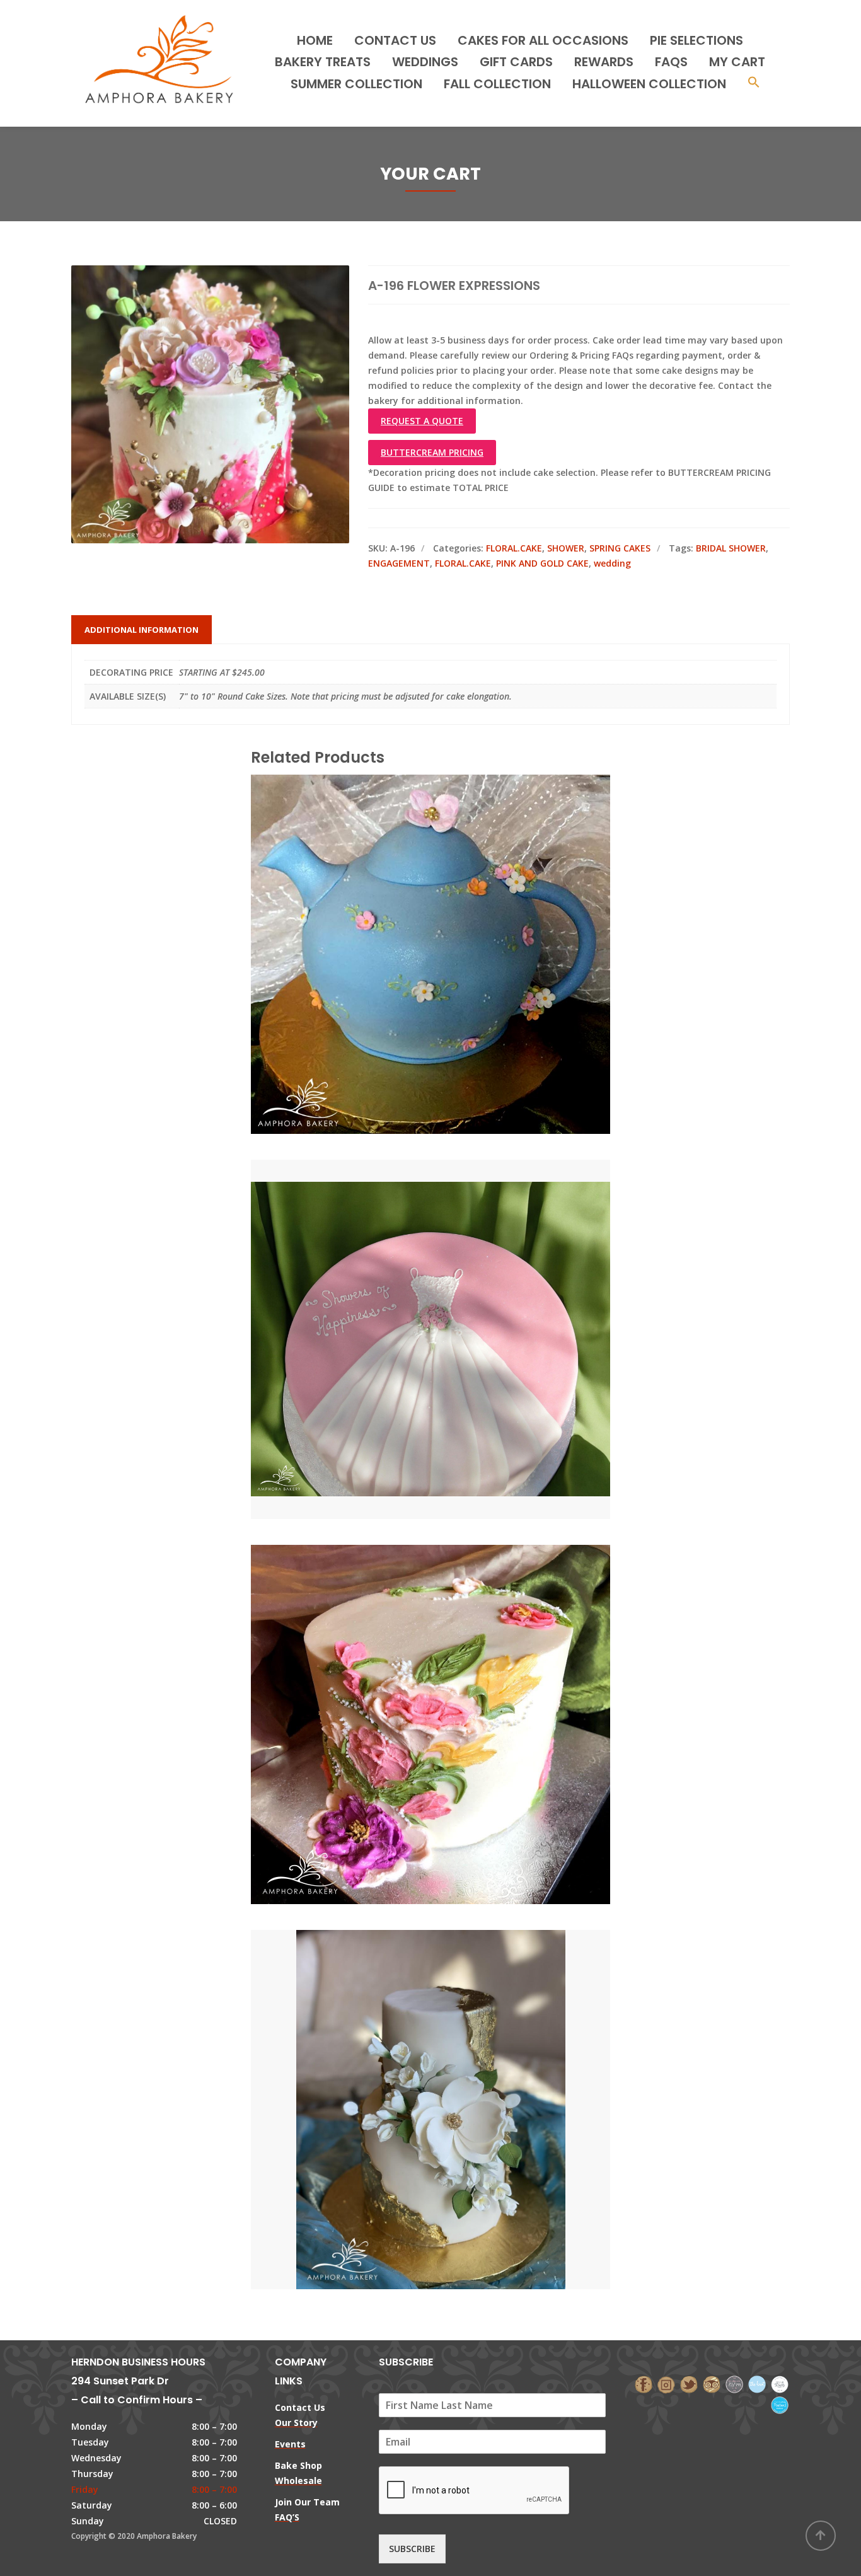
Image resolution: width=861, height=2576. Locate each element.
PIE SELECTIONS (696, 40)
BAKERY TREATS (323, 62)
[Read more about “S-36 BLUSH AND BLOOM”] (452, 1668)
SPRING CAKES (620, 548)
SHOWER (566, 548)
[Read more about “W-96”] (452, 2053)
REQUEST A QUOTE (422, 421)
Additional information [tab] (142, 630)
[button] (754, 84)
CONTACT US (395, 40)
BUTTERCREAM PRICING (432, 452)
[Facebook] (644, 2383)
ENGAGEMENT (399, 563)
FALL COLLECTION (497, 84)
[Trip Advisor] (712, 2383)
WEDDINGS (425, 62)
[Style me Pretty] (780, 2383)
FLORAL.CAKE (514, 548)
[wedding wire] (780, 2404)
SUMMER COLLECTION (356, 84)
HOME (315, 40)
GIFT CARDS (516, 62)
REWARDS (604, 62)
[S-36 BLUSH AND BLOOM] (409, 1668)
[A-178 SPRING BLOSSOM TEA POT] (409, 898)
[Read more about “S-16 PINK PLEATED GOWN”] (452, 1283)
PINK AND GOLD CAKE (542, 563)
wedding (612, 563)
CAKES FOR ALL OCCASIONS (543, 40)
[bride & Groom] (734, 2383)
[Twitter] (689, 2383)
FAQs (671, 62)
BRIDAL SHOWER (731, 548)
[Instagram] (666, 2383)
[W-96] (409, 2053)
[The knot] (757, 2383)
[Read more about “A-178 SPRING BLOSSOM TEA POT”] (452, 898)
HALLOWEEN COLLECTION (649, 84)
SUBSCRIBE (412, 2549)
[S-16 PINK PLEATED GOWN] (409, 1283)
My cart (737, 62)
